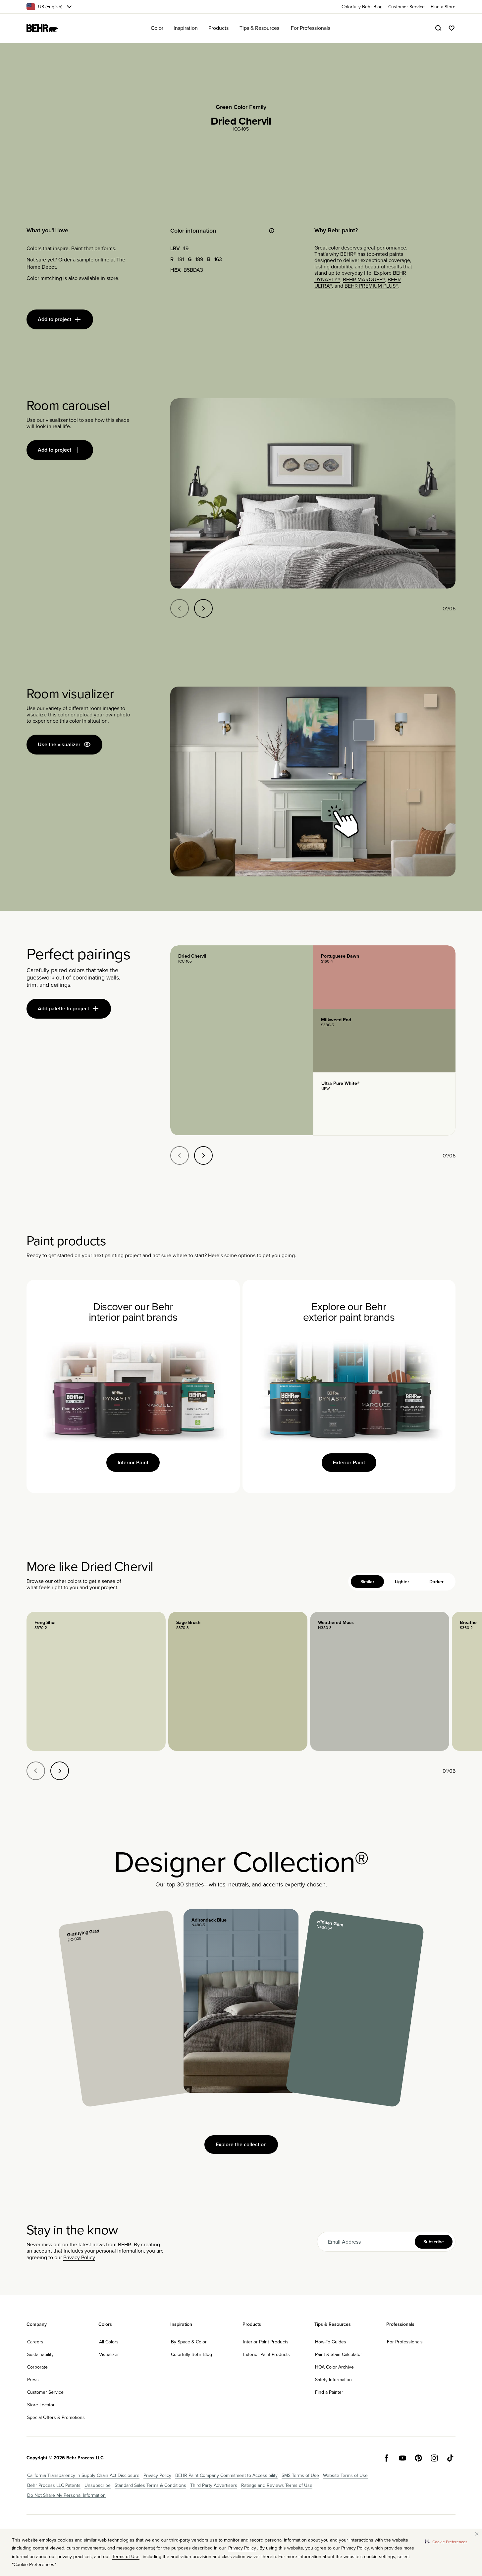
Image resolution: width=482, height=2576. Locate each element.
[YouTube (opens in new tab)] (402, 2458)
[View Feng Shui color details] (96, 1681)
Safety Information (333, 2380)
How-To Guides (331, 2342)
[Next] (203, 608)
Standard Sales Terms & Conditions (150, 2485)
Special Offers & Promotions (56, 2417)
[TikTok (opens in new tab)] (450, 2458)
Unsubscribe (98, 2485)
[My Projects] (452, 28)
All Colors (109, 2342)
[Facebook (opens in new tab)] (387, 2458)
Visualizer (109, 2354)
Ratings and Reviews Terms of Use (277, 2485)
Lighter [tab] (402, 1582)
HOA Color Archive (334, 2367)
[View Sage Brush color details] (238, 1681)
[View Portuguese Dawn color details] (384, 977)
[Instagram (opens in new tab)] (434, 2458)
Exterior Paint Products (267, 2354)
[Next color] (60, 1771)
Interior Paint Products (266, 2342)
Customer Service (45, 2392)
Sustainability (40, 2354)
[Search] (438, 28)
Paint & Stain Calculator (339, 2354)
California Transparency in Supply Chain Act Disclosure (83, 2475)
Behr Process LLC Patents (54, 2485)
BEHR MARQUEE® (364, 279)
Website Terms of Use (345, 2475)
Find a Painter (329, 2392)
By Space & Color (189, 2342)
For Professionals (405, 2342)
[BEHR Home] (42, 28)
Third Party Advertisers (214, 2485)
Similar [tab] (367, 1582)
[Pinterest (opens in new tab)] (418, 2458)
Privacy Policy (79, 2257)
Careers (35, 2342)
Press (33, 2380)
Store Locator (41, 2405)
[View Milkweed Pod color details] (384, 1041)
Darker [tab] (436, 1582)
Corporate (37, 2367)
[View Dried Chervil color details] (241, 1040)
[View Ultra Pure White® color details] (384, 1104)
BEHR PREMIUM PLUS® (371, 286)
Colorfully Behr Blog (191, 2354)
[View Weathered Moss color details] (380, 1681)
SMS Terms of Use (300, 2475)
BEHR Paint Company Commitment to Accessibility (226, 2475)
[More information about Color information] (272, 231)
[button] (446, 2542)
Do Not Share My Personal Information (66, 2495)
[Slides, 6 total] (313, 493)
